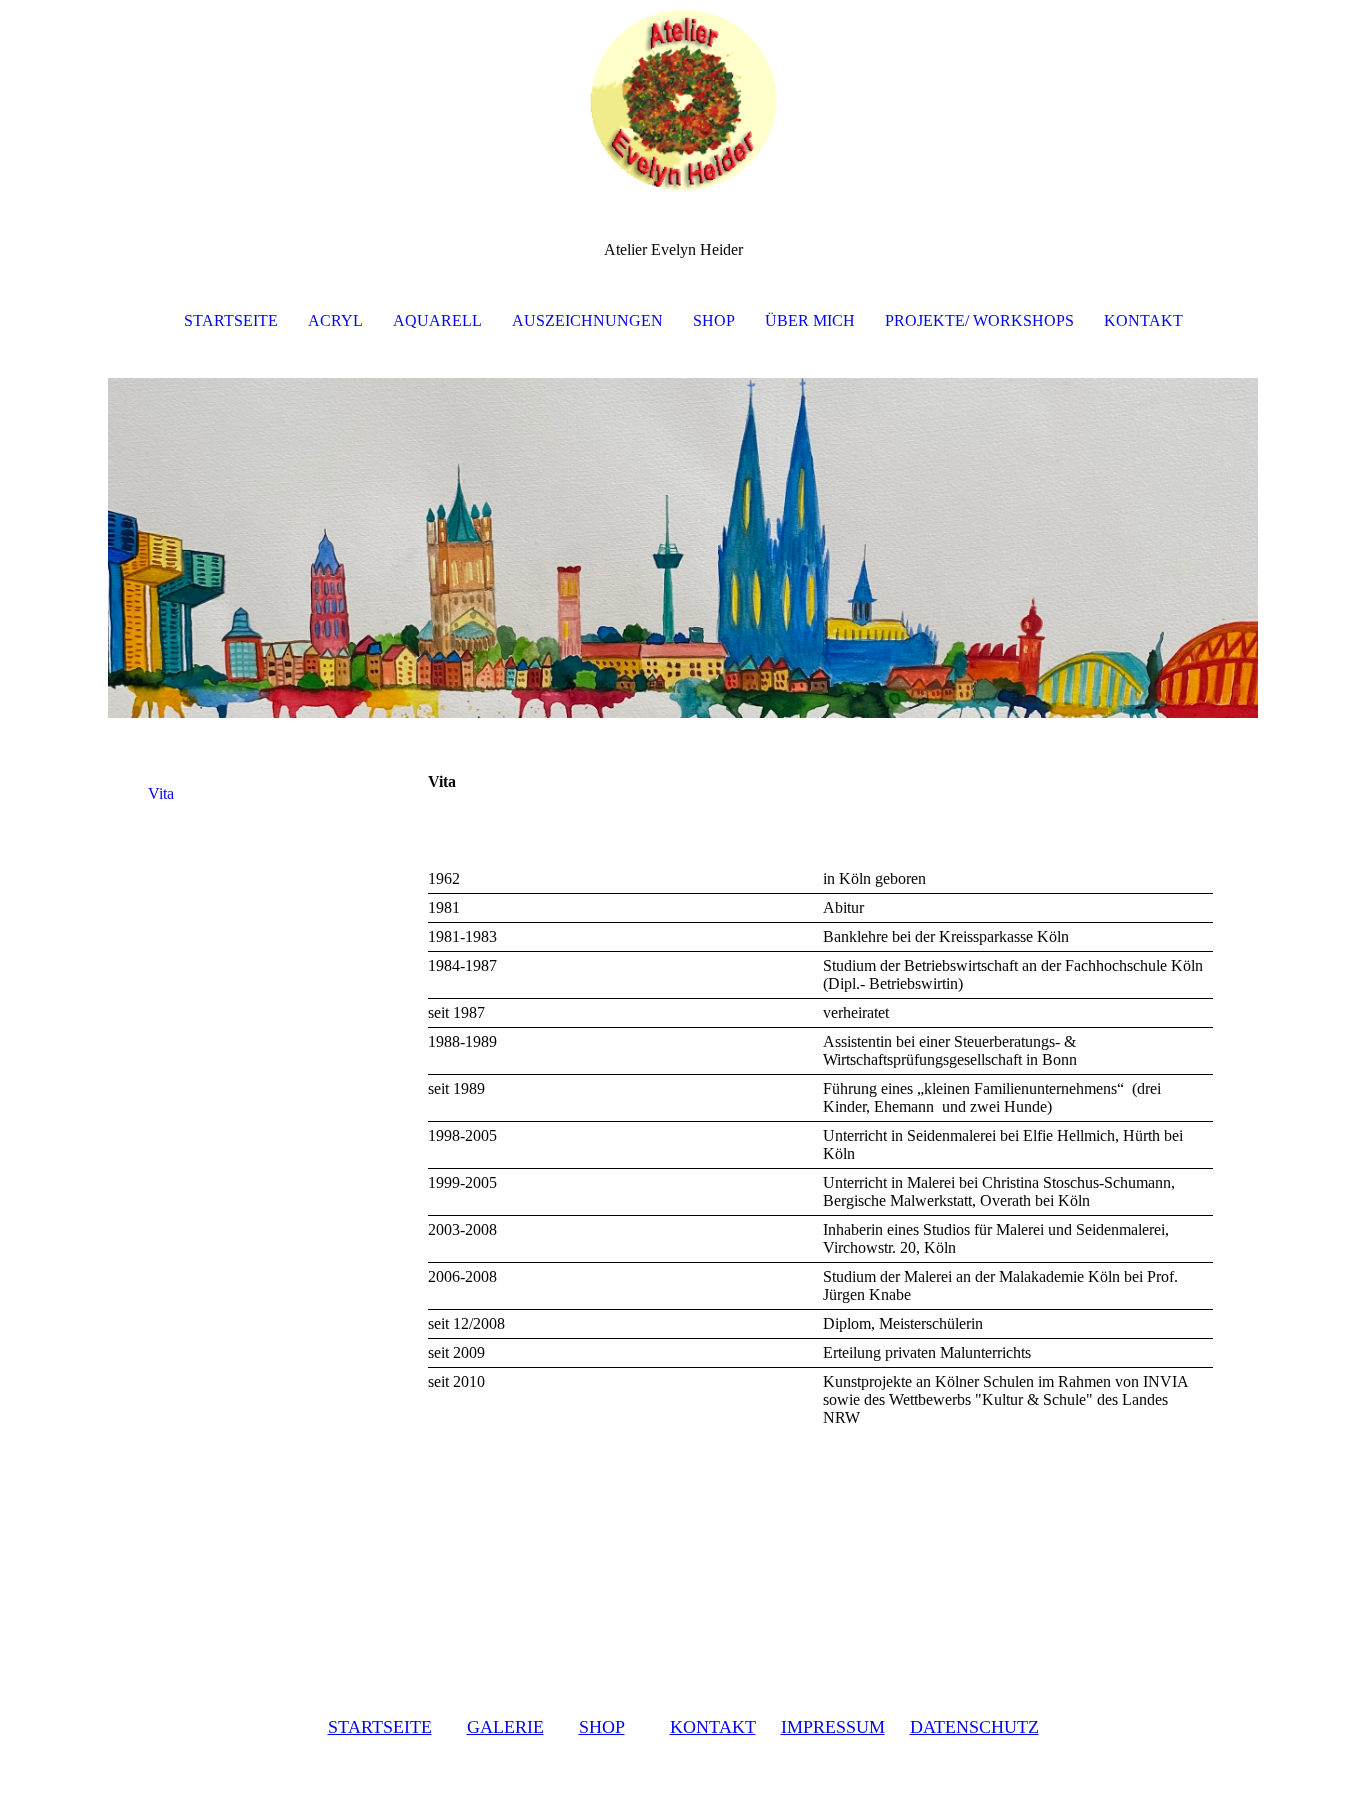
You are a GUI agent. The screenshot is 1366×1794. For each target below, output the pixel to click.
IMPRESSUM (833, 1727)
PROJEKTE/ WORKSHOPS (979, 320)
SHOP (714, 320)
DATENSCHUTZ (974, 1727)
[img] (683, 100)
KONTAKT (1143, 320)
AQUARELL (437, 320)
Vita (161, 793)
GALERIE (505, 1727)
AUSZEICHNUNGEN (587, 320)
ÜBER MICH (810, 320)
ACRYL (335, 320)
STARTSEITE (231, 320)
